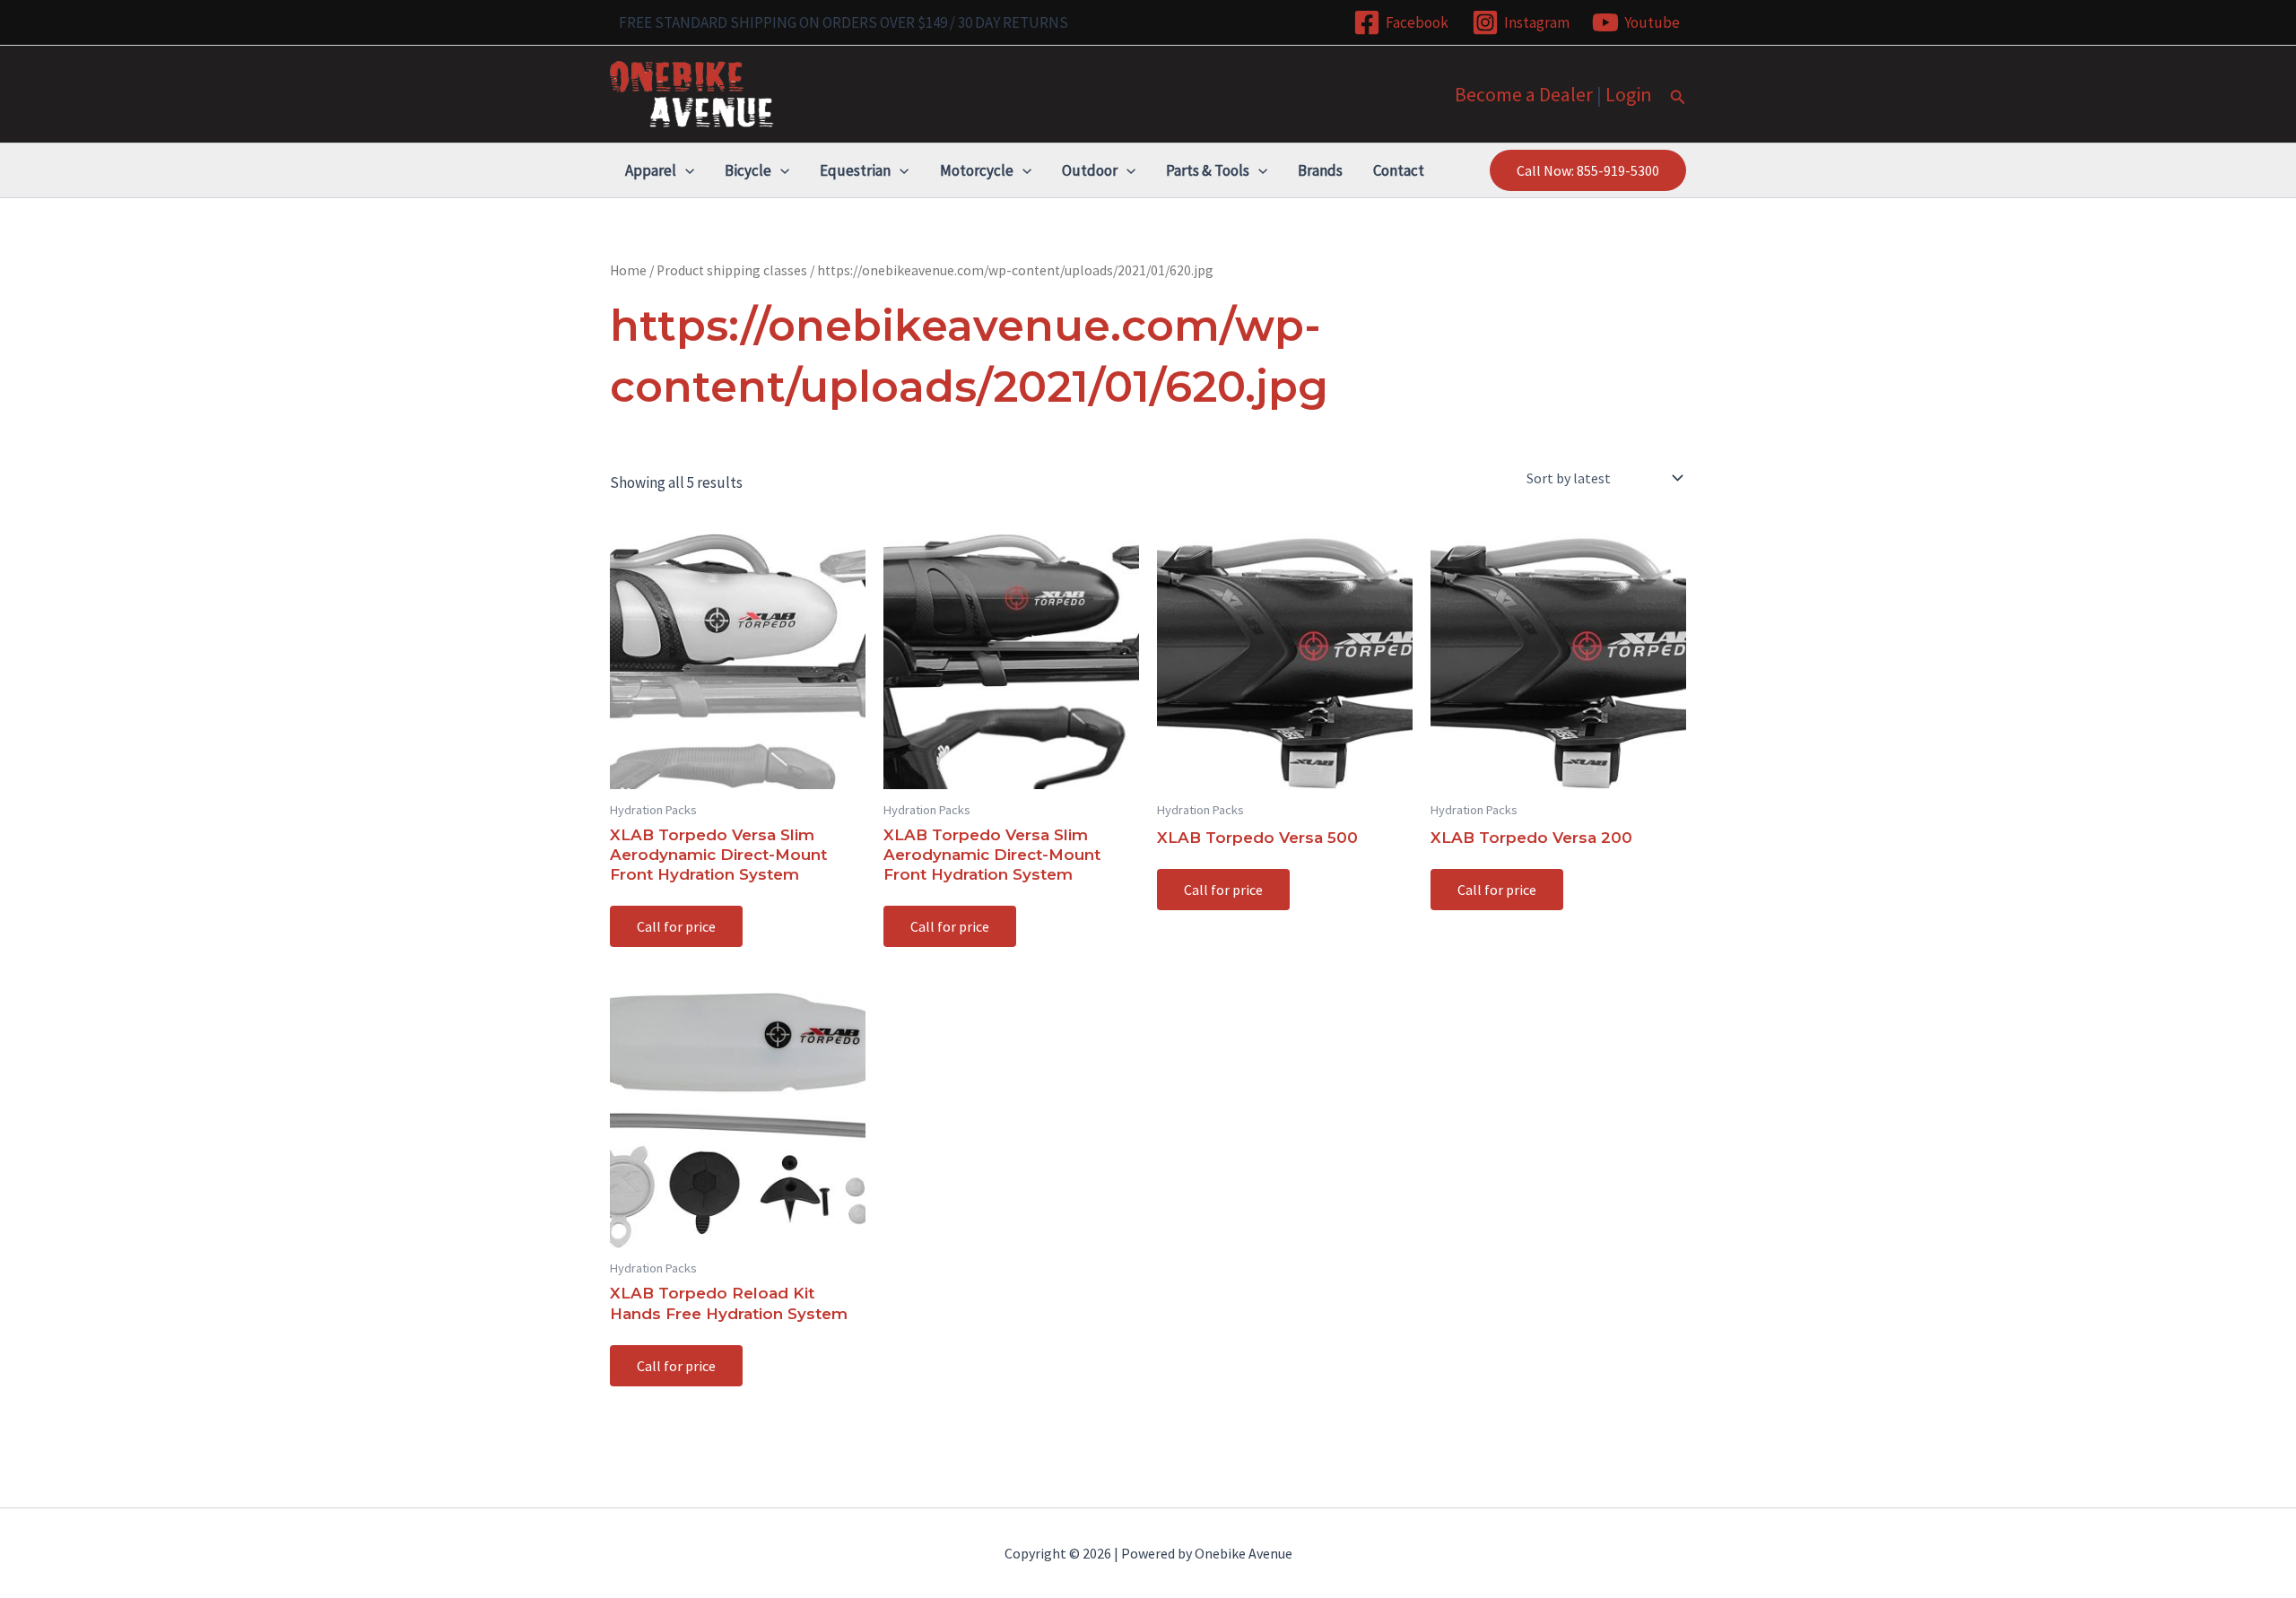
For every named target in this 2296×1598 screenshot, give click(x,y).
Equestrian (855, 170)
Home (628, 270)
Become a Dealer (1524, 94)
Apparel (651, 170)
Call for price (676, 926)
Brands (1320, 170)
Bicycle (748, 170)
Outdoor (1090, 170)
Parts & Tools (1208, 170)
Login (1629, 94)
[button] (1678, 98)
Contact (1399, 170)
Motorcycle (977, 170)
